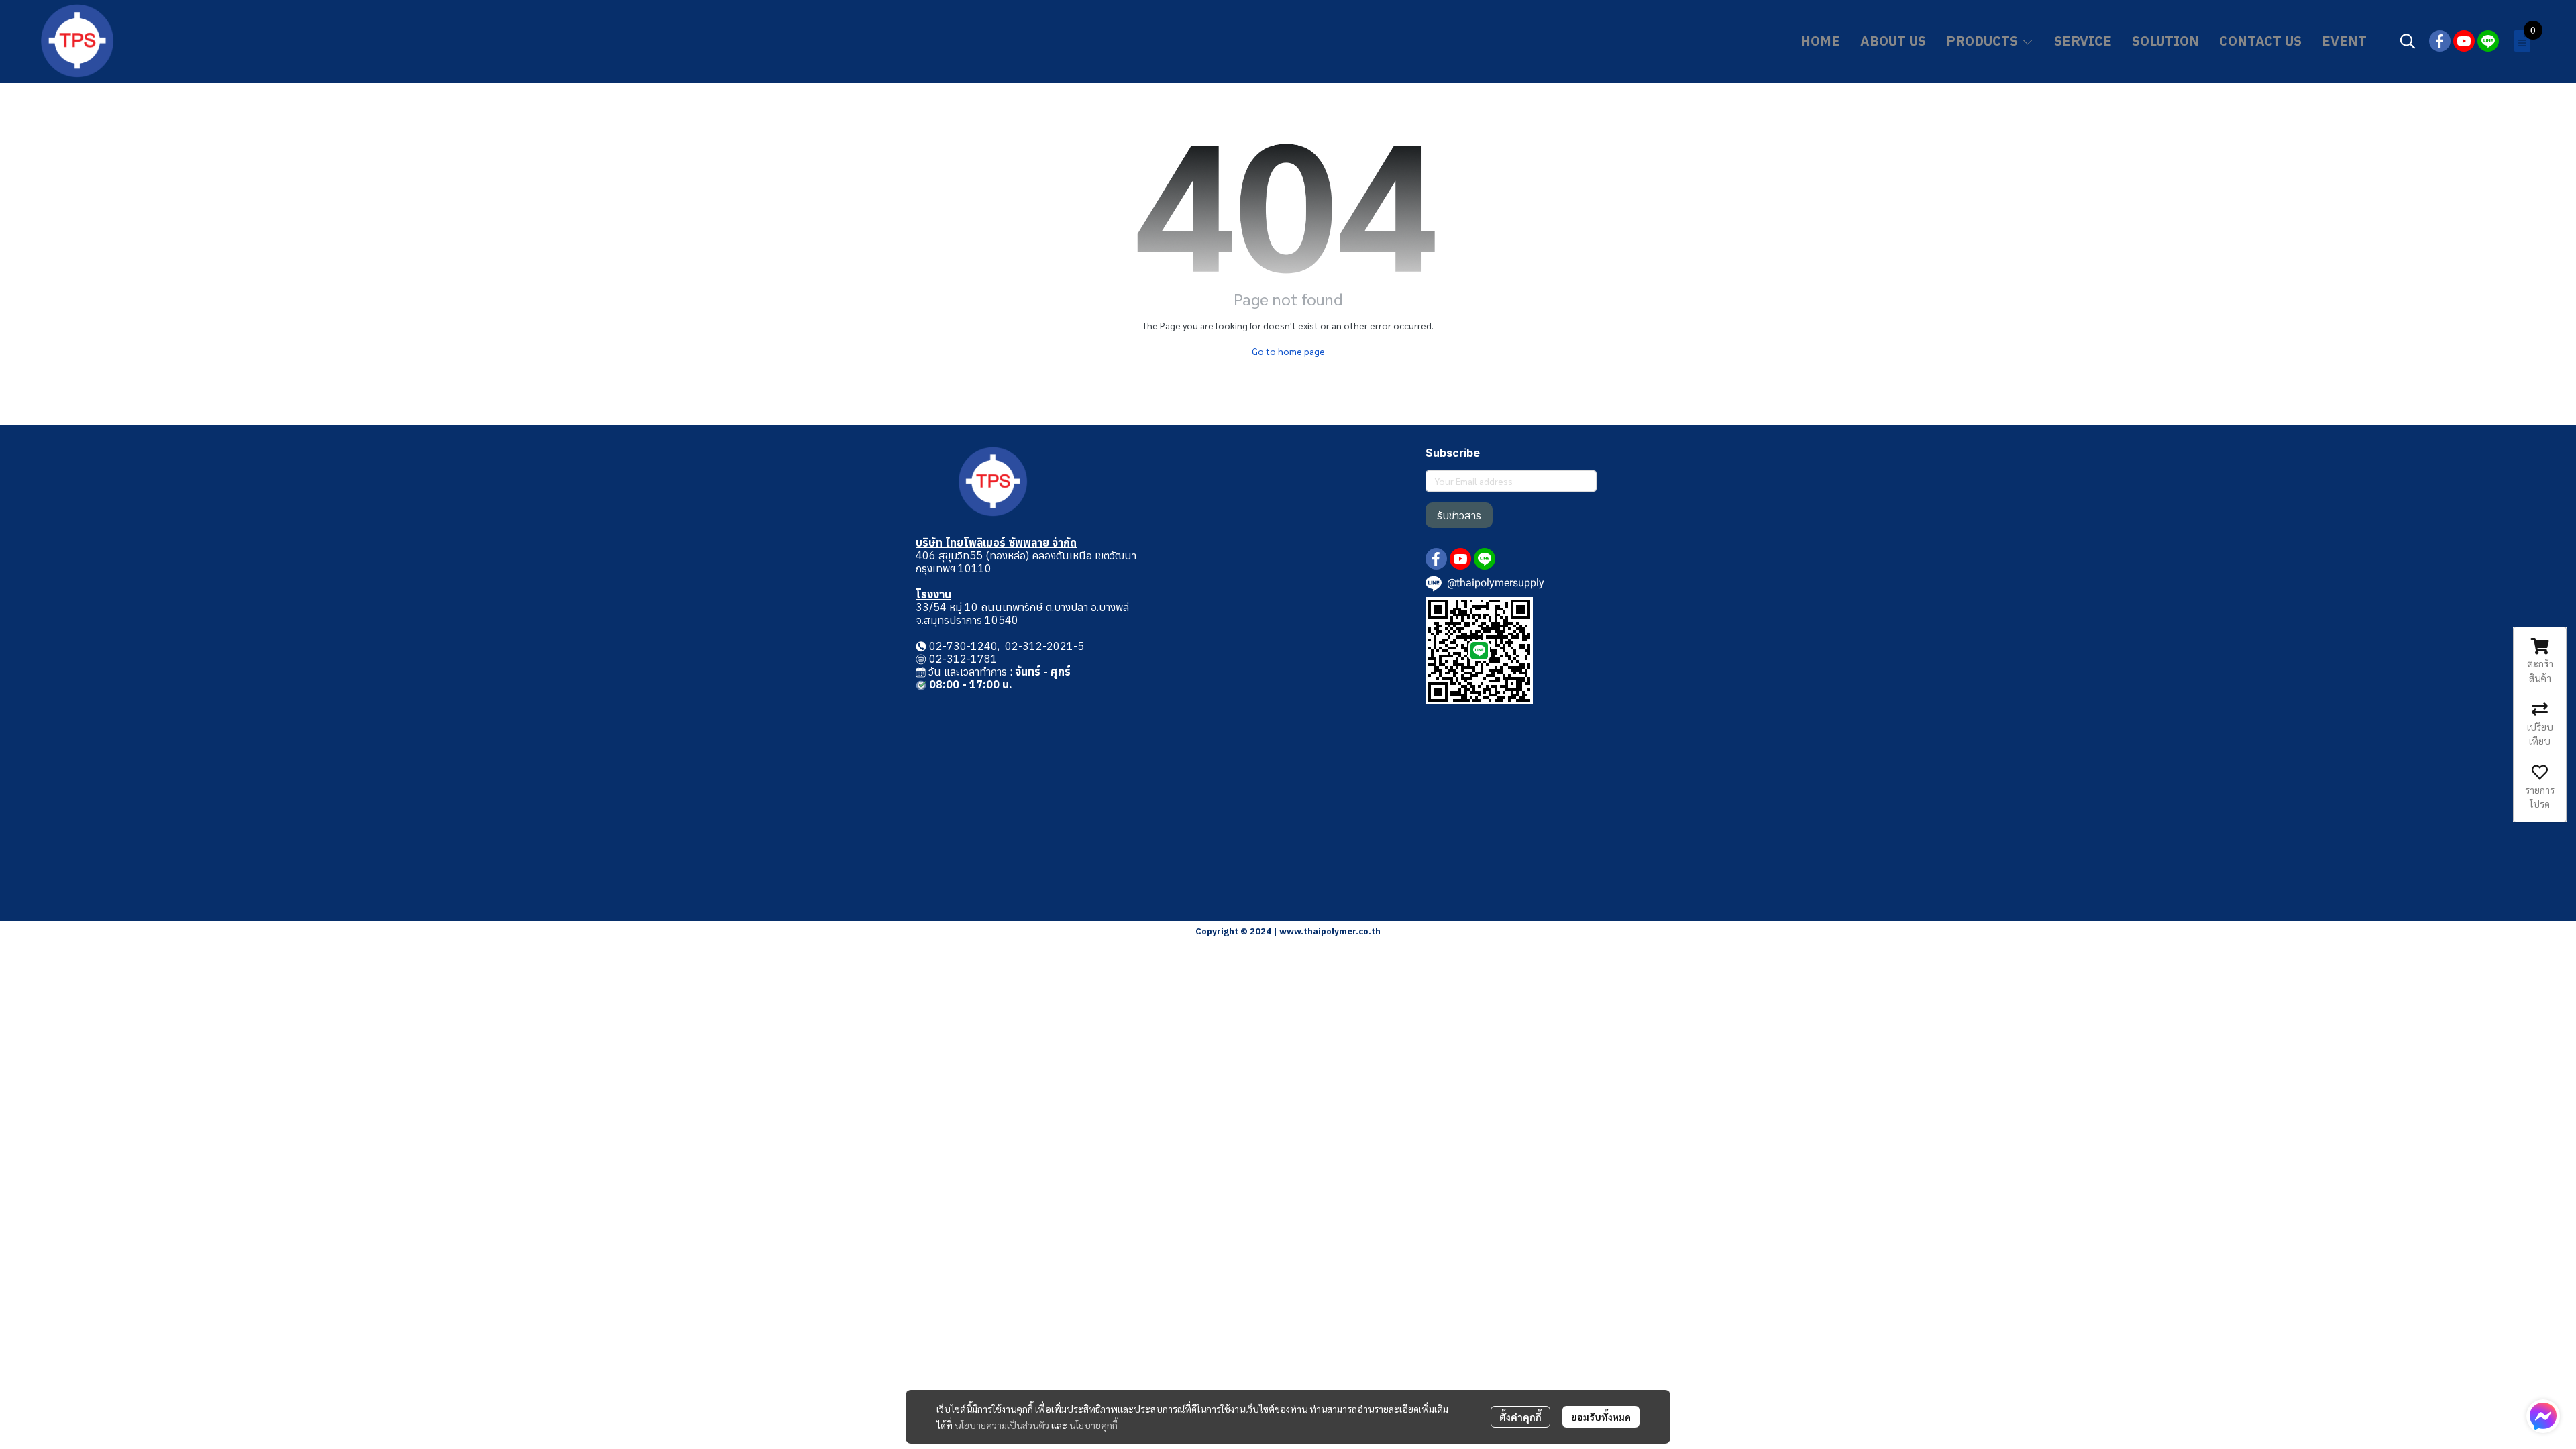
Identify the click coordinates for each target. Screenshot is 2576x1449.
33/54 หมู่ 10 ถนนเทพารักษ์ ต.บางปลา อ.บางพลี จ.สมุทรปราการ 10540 (1022, 613)
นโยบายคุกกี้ (1093, 1425)
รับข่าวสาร (1459, 515)
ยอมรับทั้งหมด (1601, 1417)
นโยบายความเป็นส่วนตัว (1002, 1425)
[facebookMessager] (2543, 1416)
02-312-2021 (1038, 646)
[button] (2408, 41)
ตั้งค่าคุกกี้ (1520, 1417)
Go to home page (1288, 351)
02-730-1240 (963, 646)
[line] (2488, 41)
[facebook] (2440, 41)
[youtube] (2464, 41)
